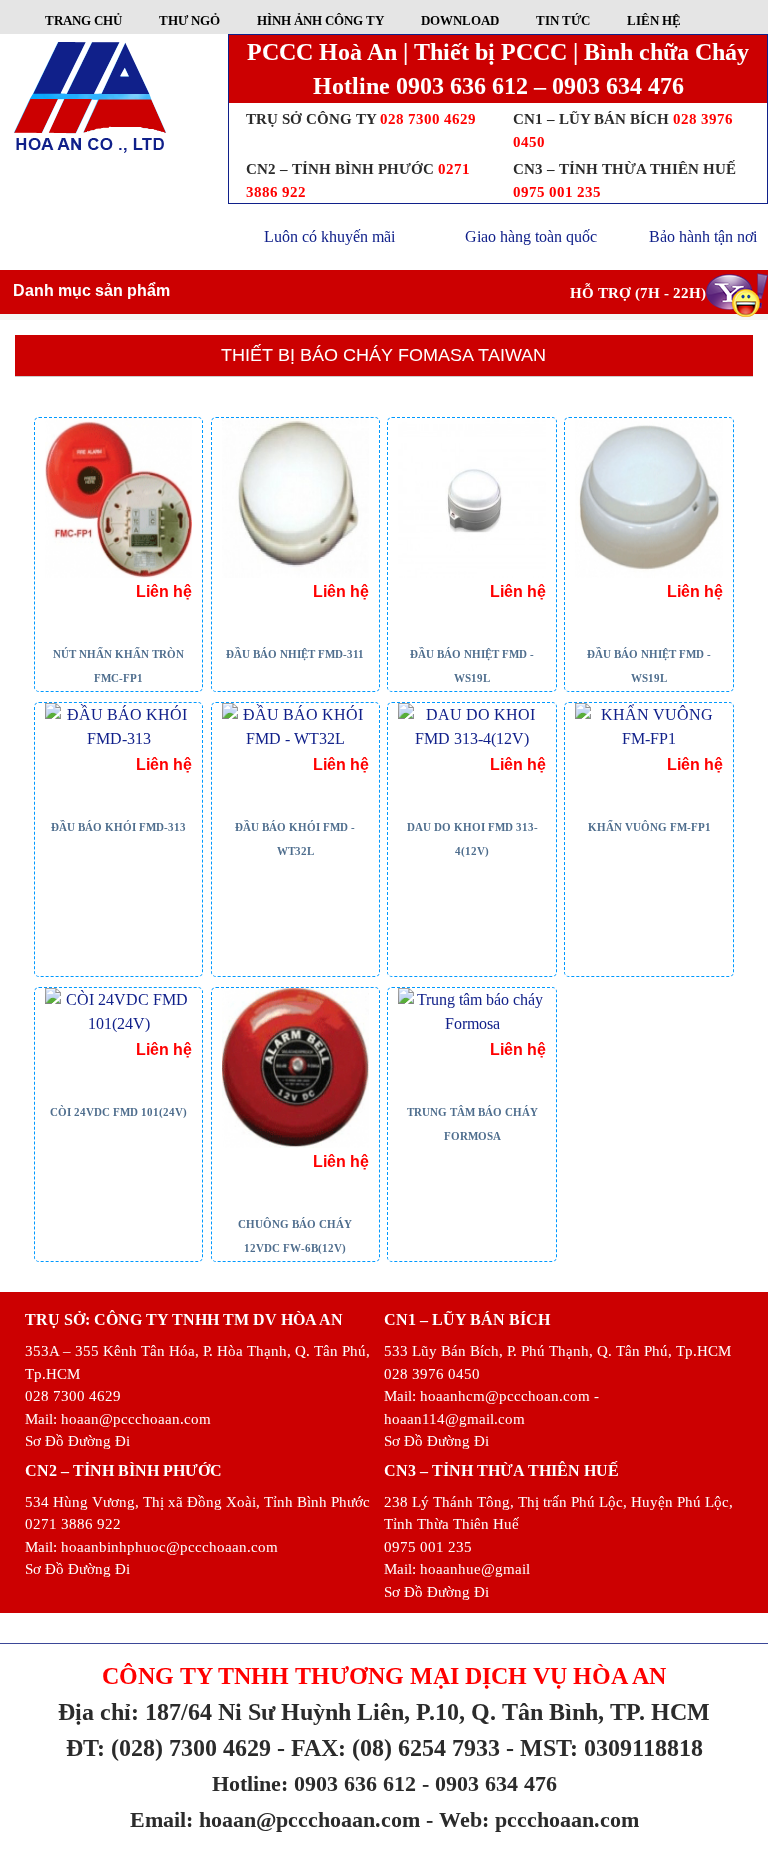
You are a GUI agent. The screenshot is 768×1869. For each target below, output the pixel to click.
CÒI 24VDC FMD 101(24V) (118, 1112)
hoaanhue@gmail (475, 1569)
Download (460, 20)
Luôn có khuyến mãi (329, 236)
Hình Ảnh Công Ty (320, 20)
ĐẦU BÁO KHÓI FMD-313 (118, 827)
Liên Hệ (654, 20)
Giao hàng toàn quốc (531, 236)
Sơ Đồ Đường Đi (77, 1441)
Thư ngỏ (189, 20)
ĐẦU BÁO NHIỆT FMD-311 (295, 654)
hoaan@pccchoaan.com (136, 1419)
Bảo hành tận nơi (703, 236)
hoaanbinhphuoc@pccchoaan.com (169, 1547)
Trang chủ (83, 20)
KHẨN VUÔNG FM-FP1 (649, 827)
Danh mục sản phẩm (91, 290)
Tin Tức (563, 20)
